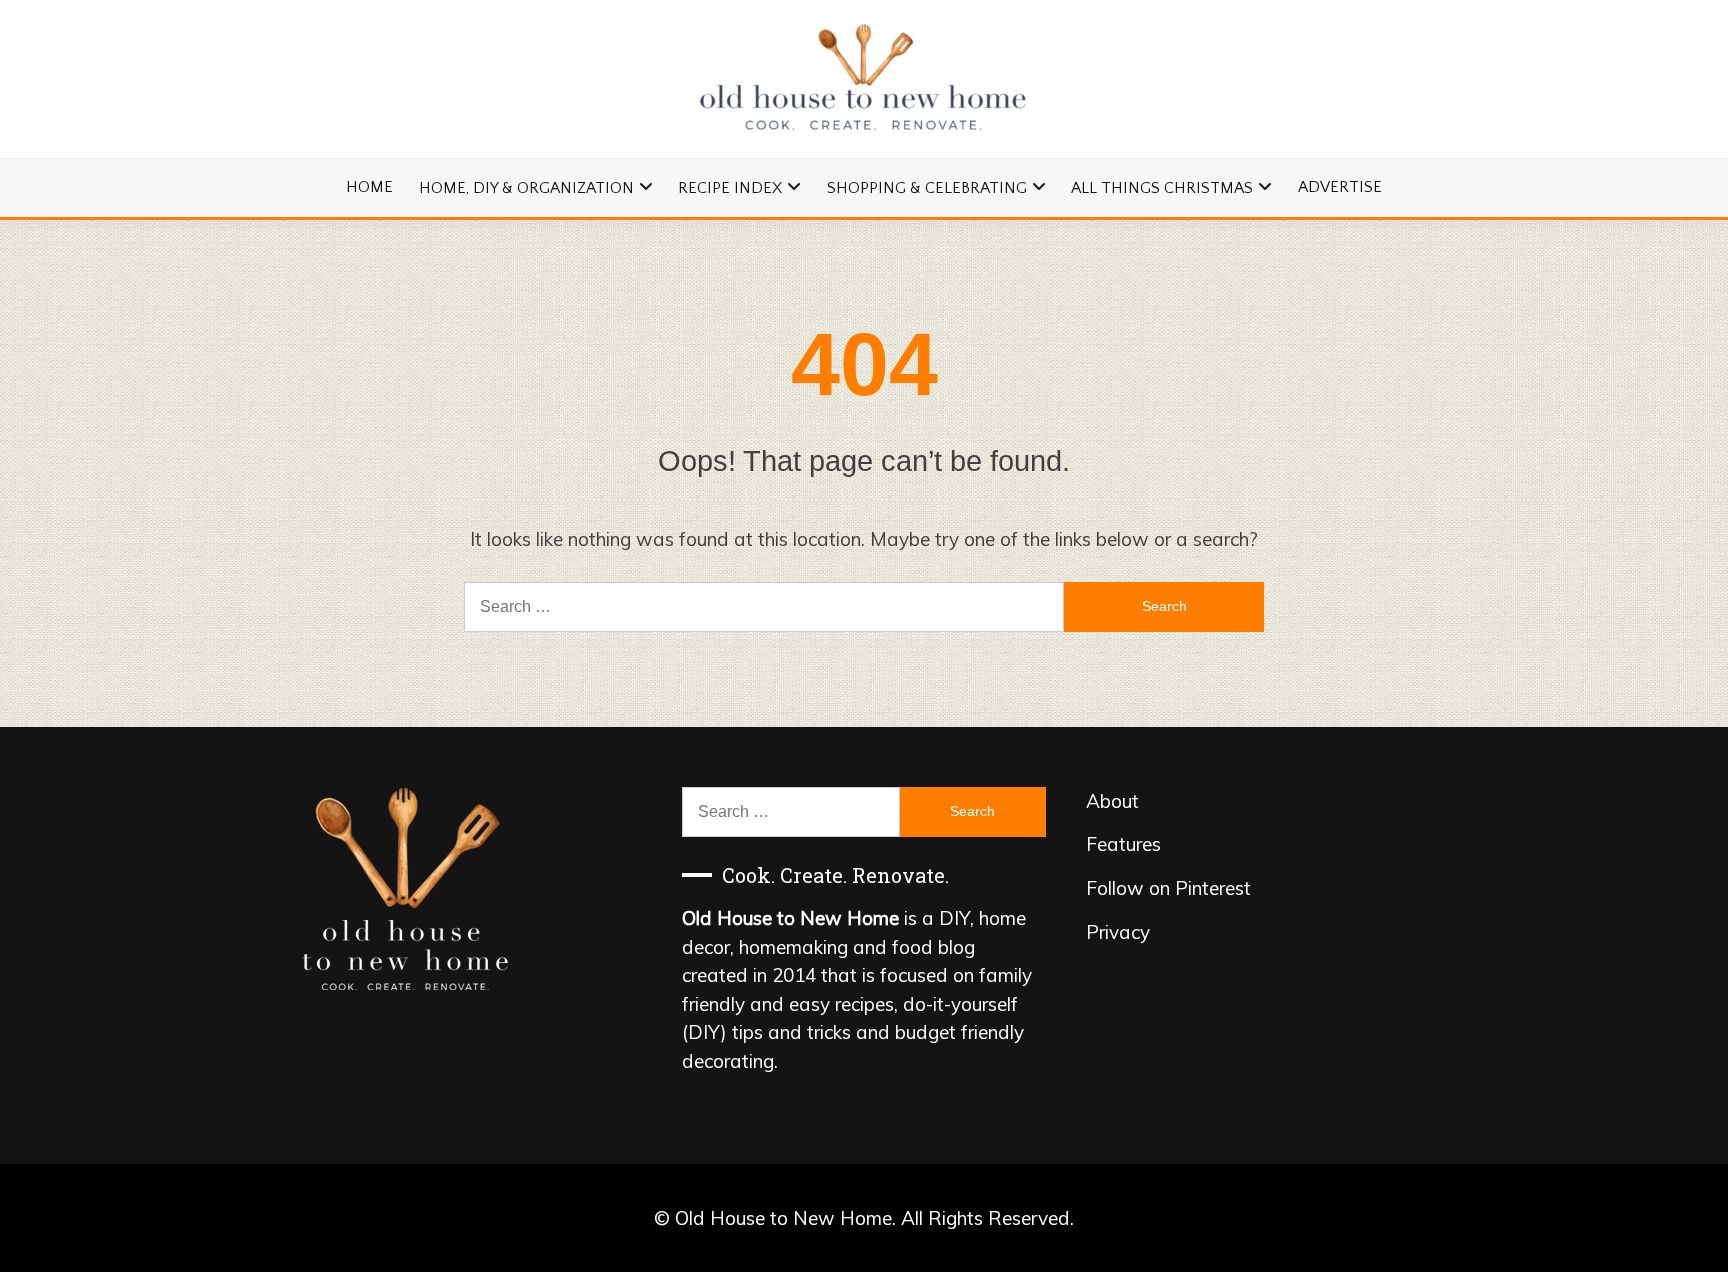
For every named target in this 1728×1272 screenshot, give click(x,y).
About (1112, 801)
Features (1123, 844)
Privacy (1118, 932)
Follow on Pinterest (1168, 888)
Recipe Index (730, 188)
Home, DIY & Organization (526, 188)
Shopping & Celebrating (927, 188)
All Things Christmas (1162, 188)
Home (369, 187)
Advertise (1340, 187)
